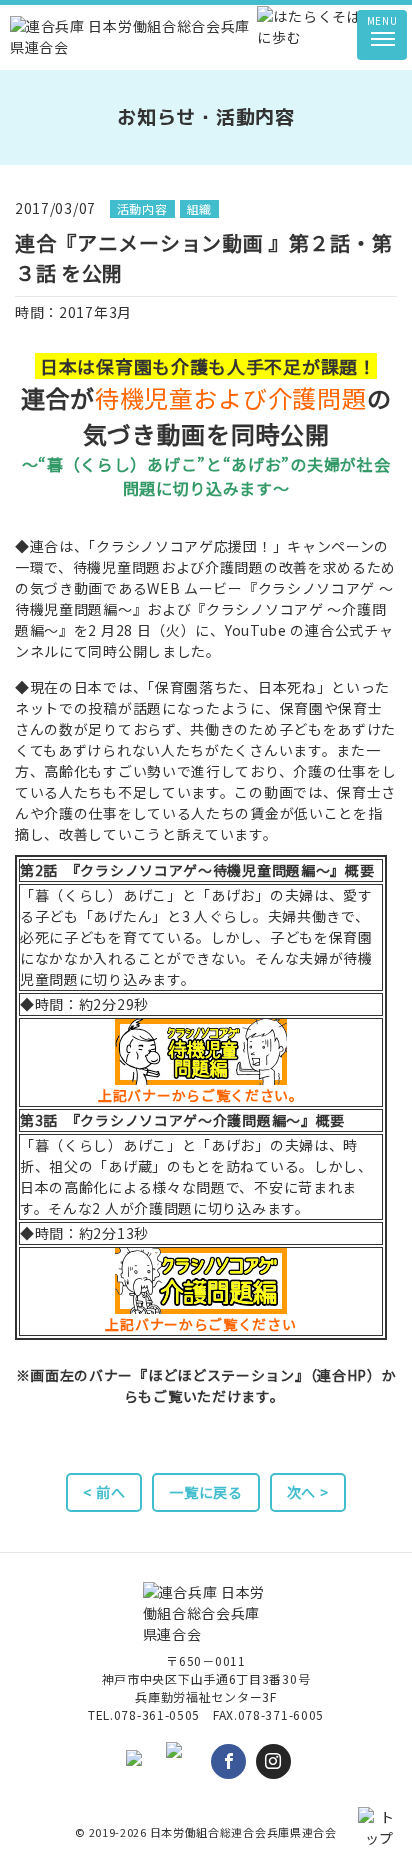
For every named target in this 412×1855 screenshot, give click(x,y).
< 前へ (104, 1492)
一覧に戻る (206, 1492)
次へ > (308, 1492)
